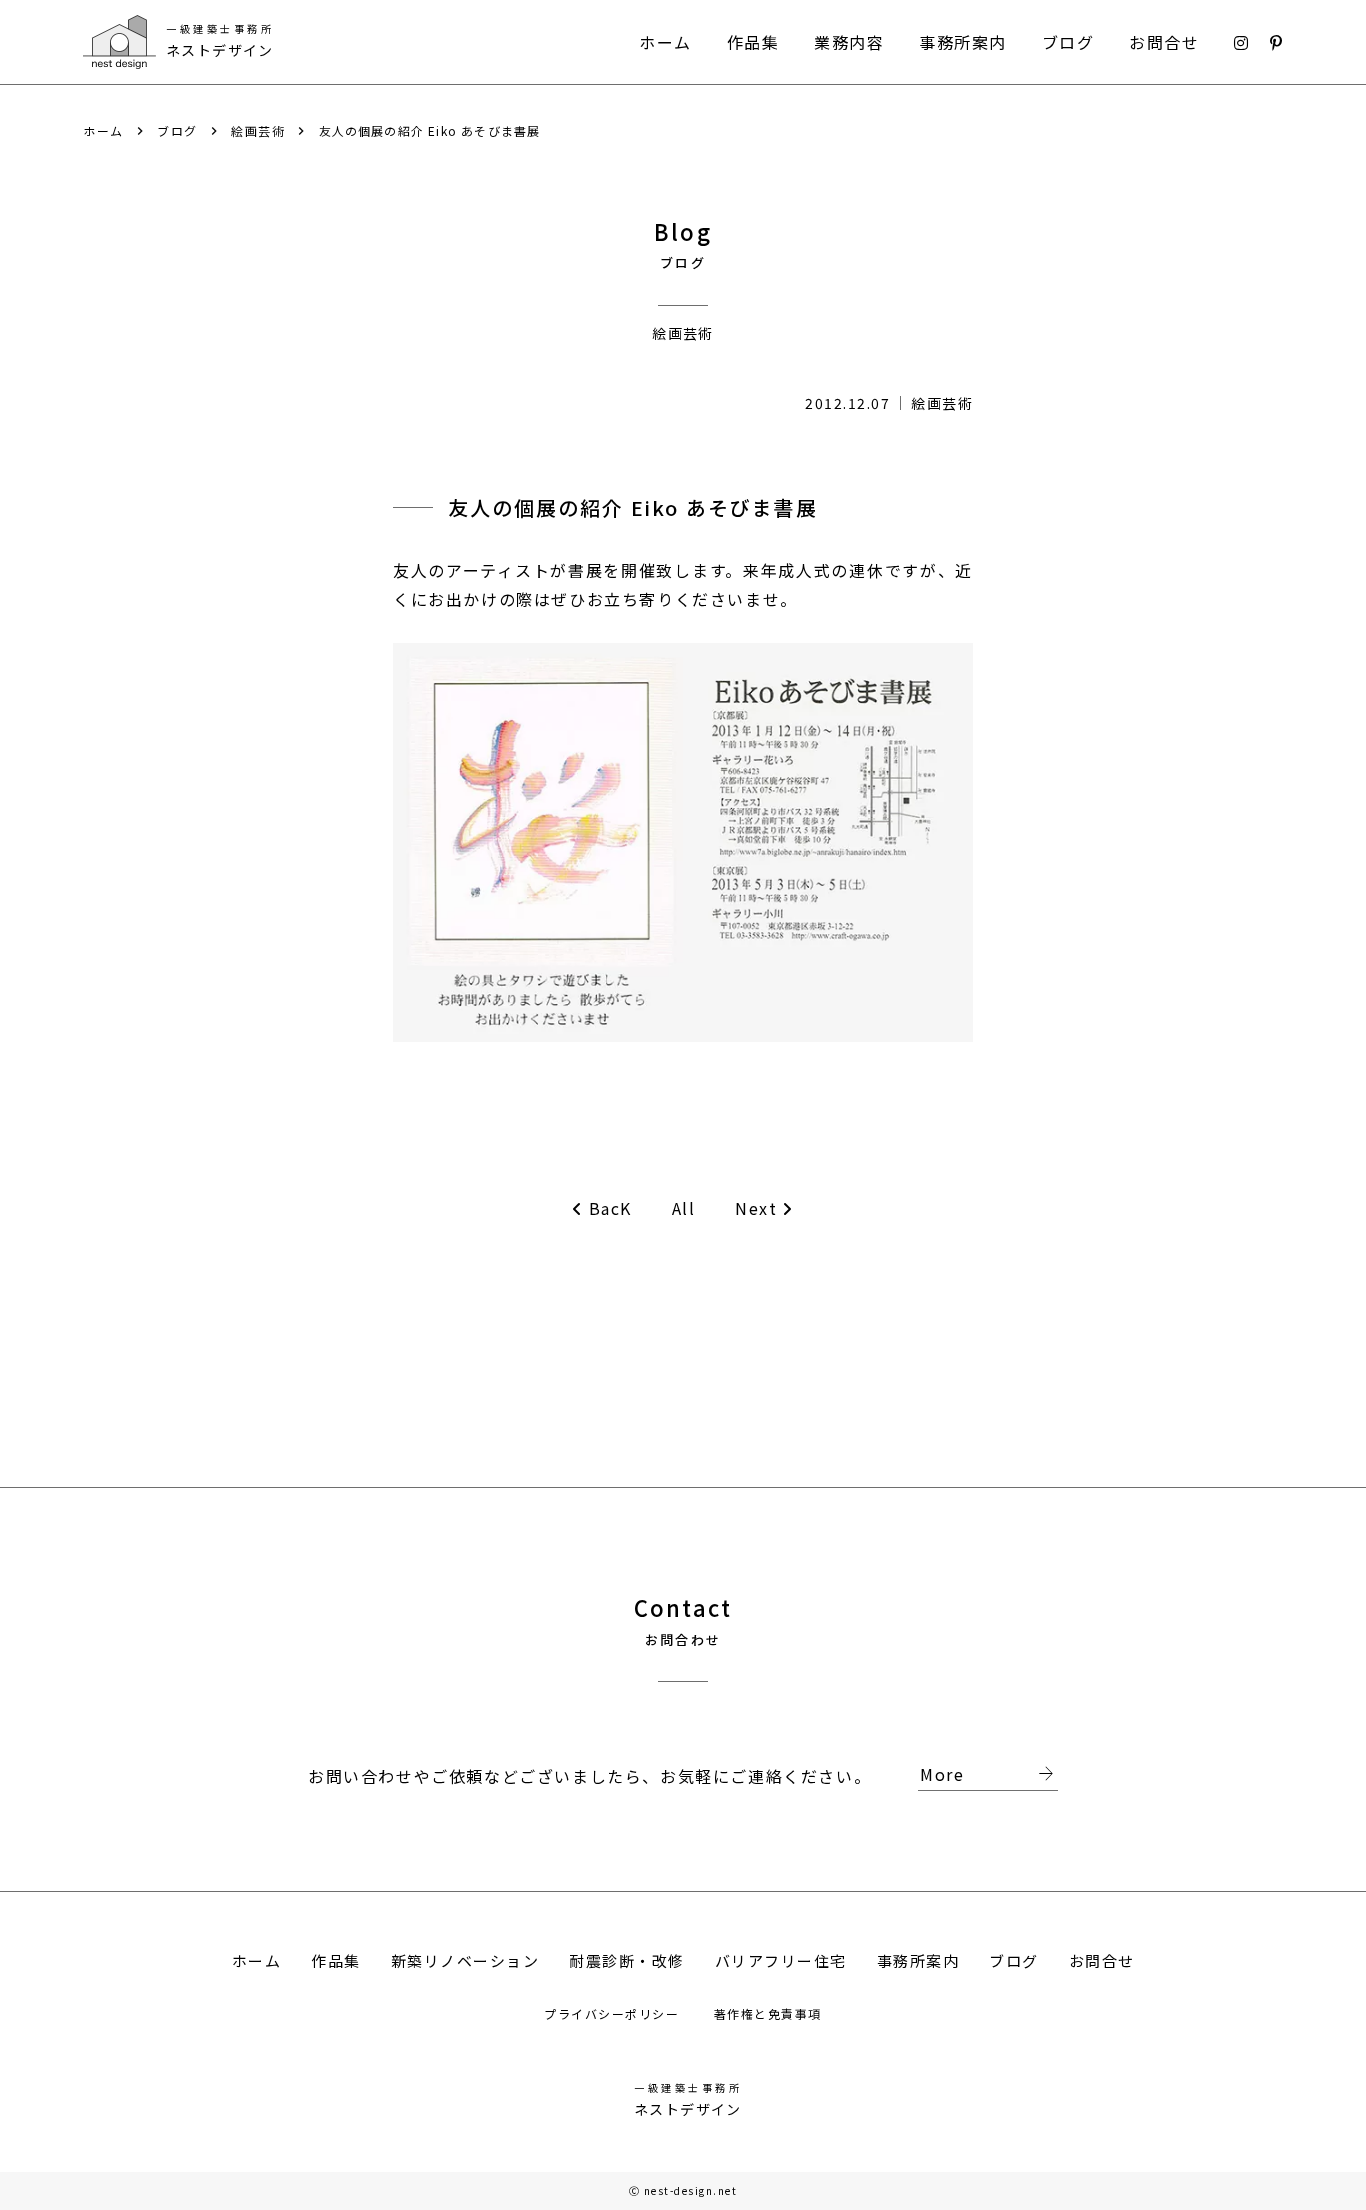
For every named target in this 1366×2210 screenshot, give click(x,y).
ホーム (665, 42)
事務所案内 (963, 42)
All (684, 1208)
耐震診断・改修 (627, 1960)
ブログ (1068, 42)
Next (756, 1208)
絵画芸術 (258, 131)
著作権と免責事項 (768, 2013)
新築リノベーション (465, 1960)
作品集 (753, 42)
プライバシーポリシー (614, 2013)
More (989, 1775)
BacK (610, 1208)
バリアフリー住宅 (781, 1960)
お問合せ (1164, 42)
